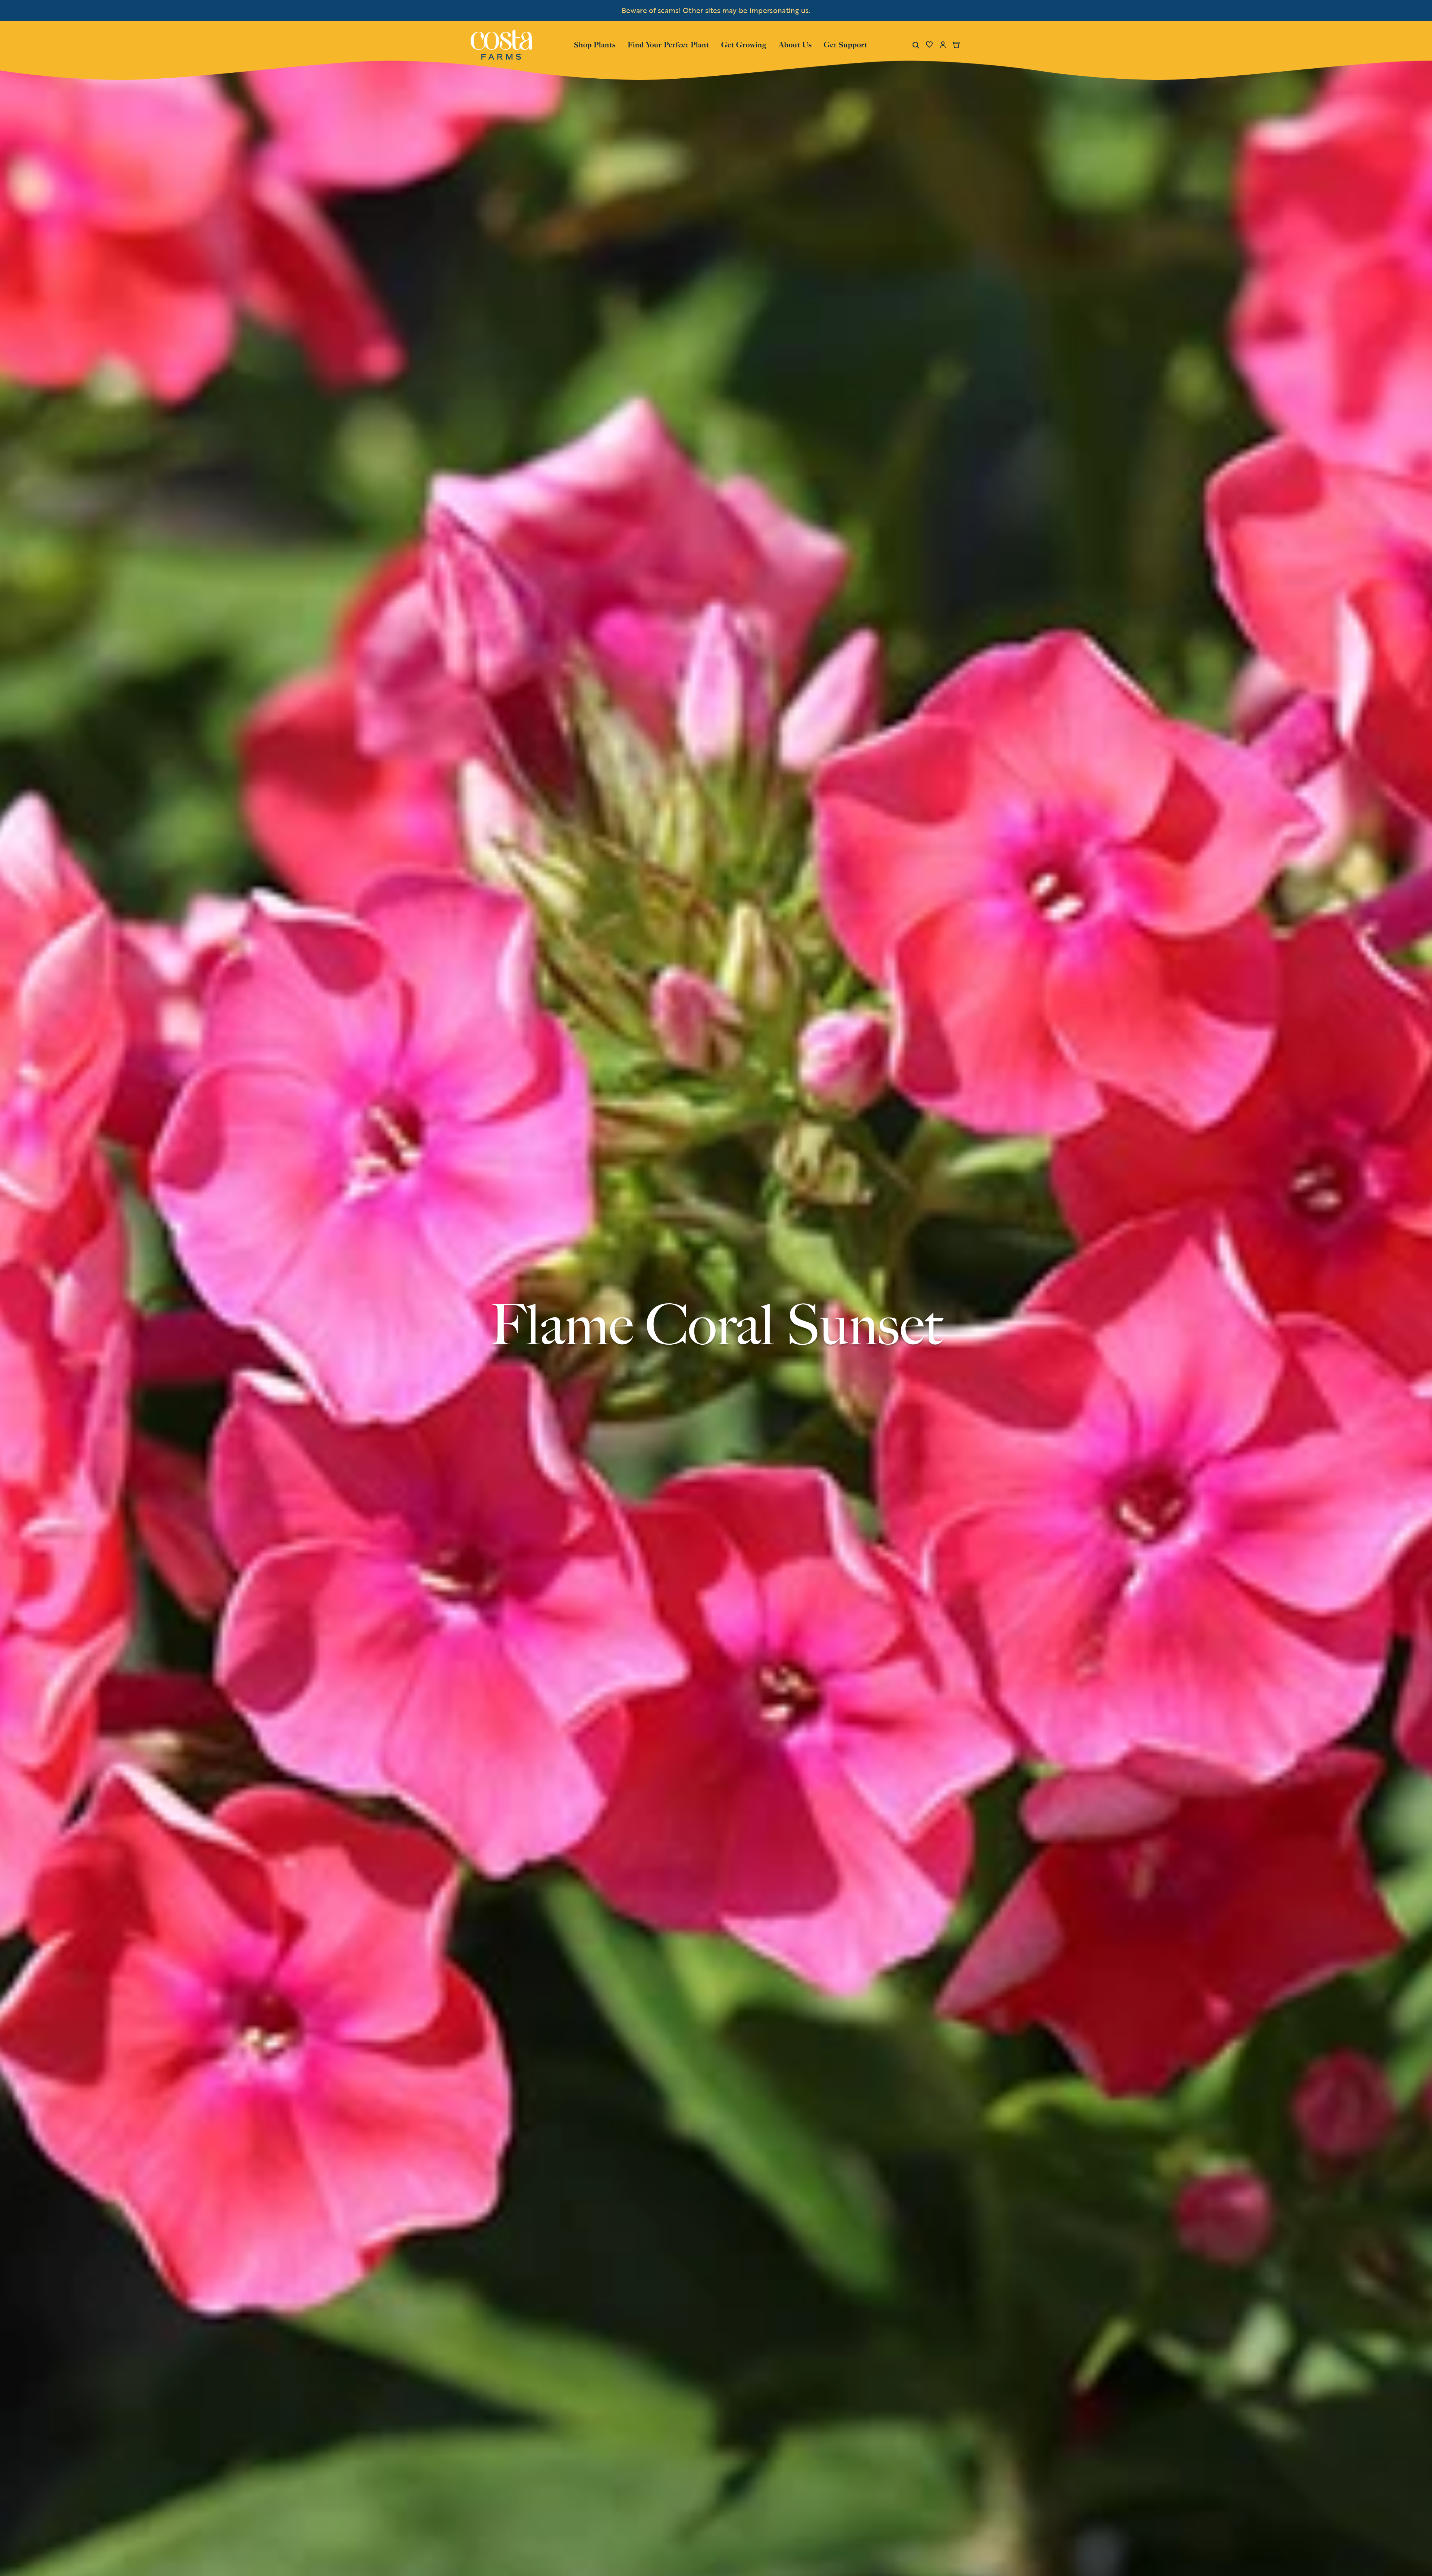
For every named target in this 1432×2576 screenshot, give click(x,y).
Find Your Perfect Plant (668, 45)
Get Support (846, 44)
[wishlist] (929, 45)
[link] (501, 45)
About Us (795, 44)
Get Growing (744, 45)
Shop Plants (595, 44)
